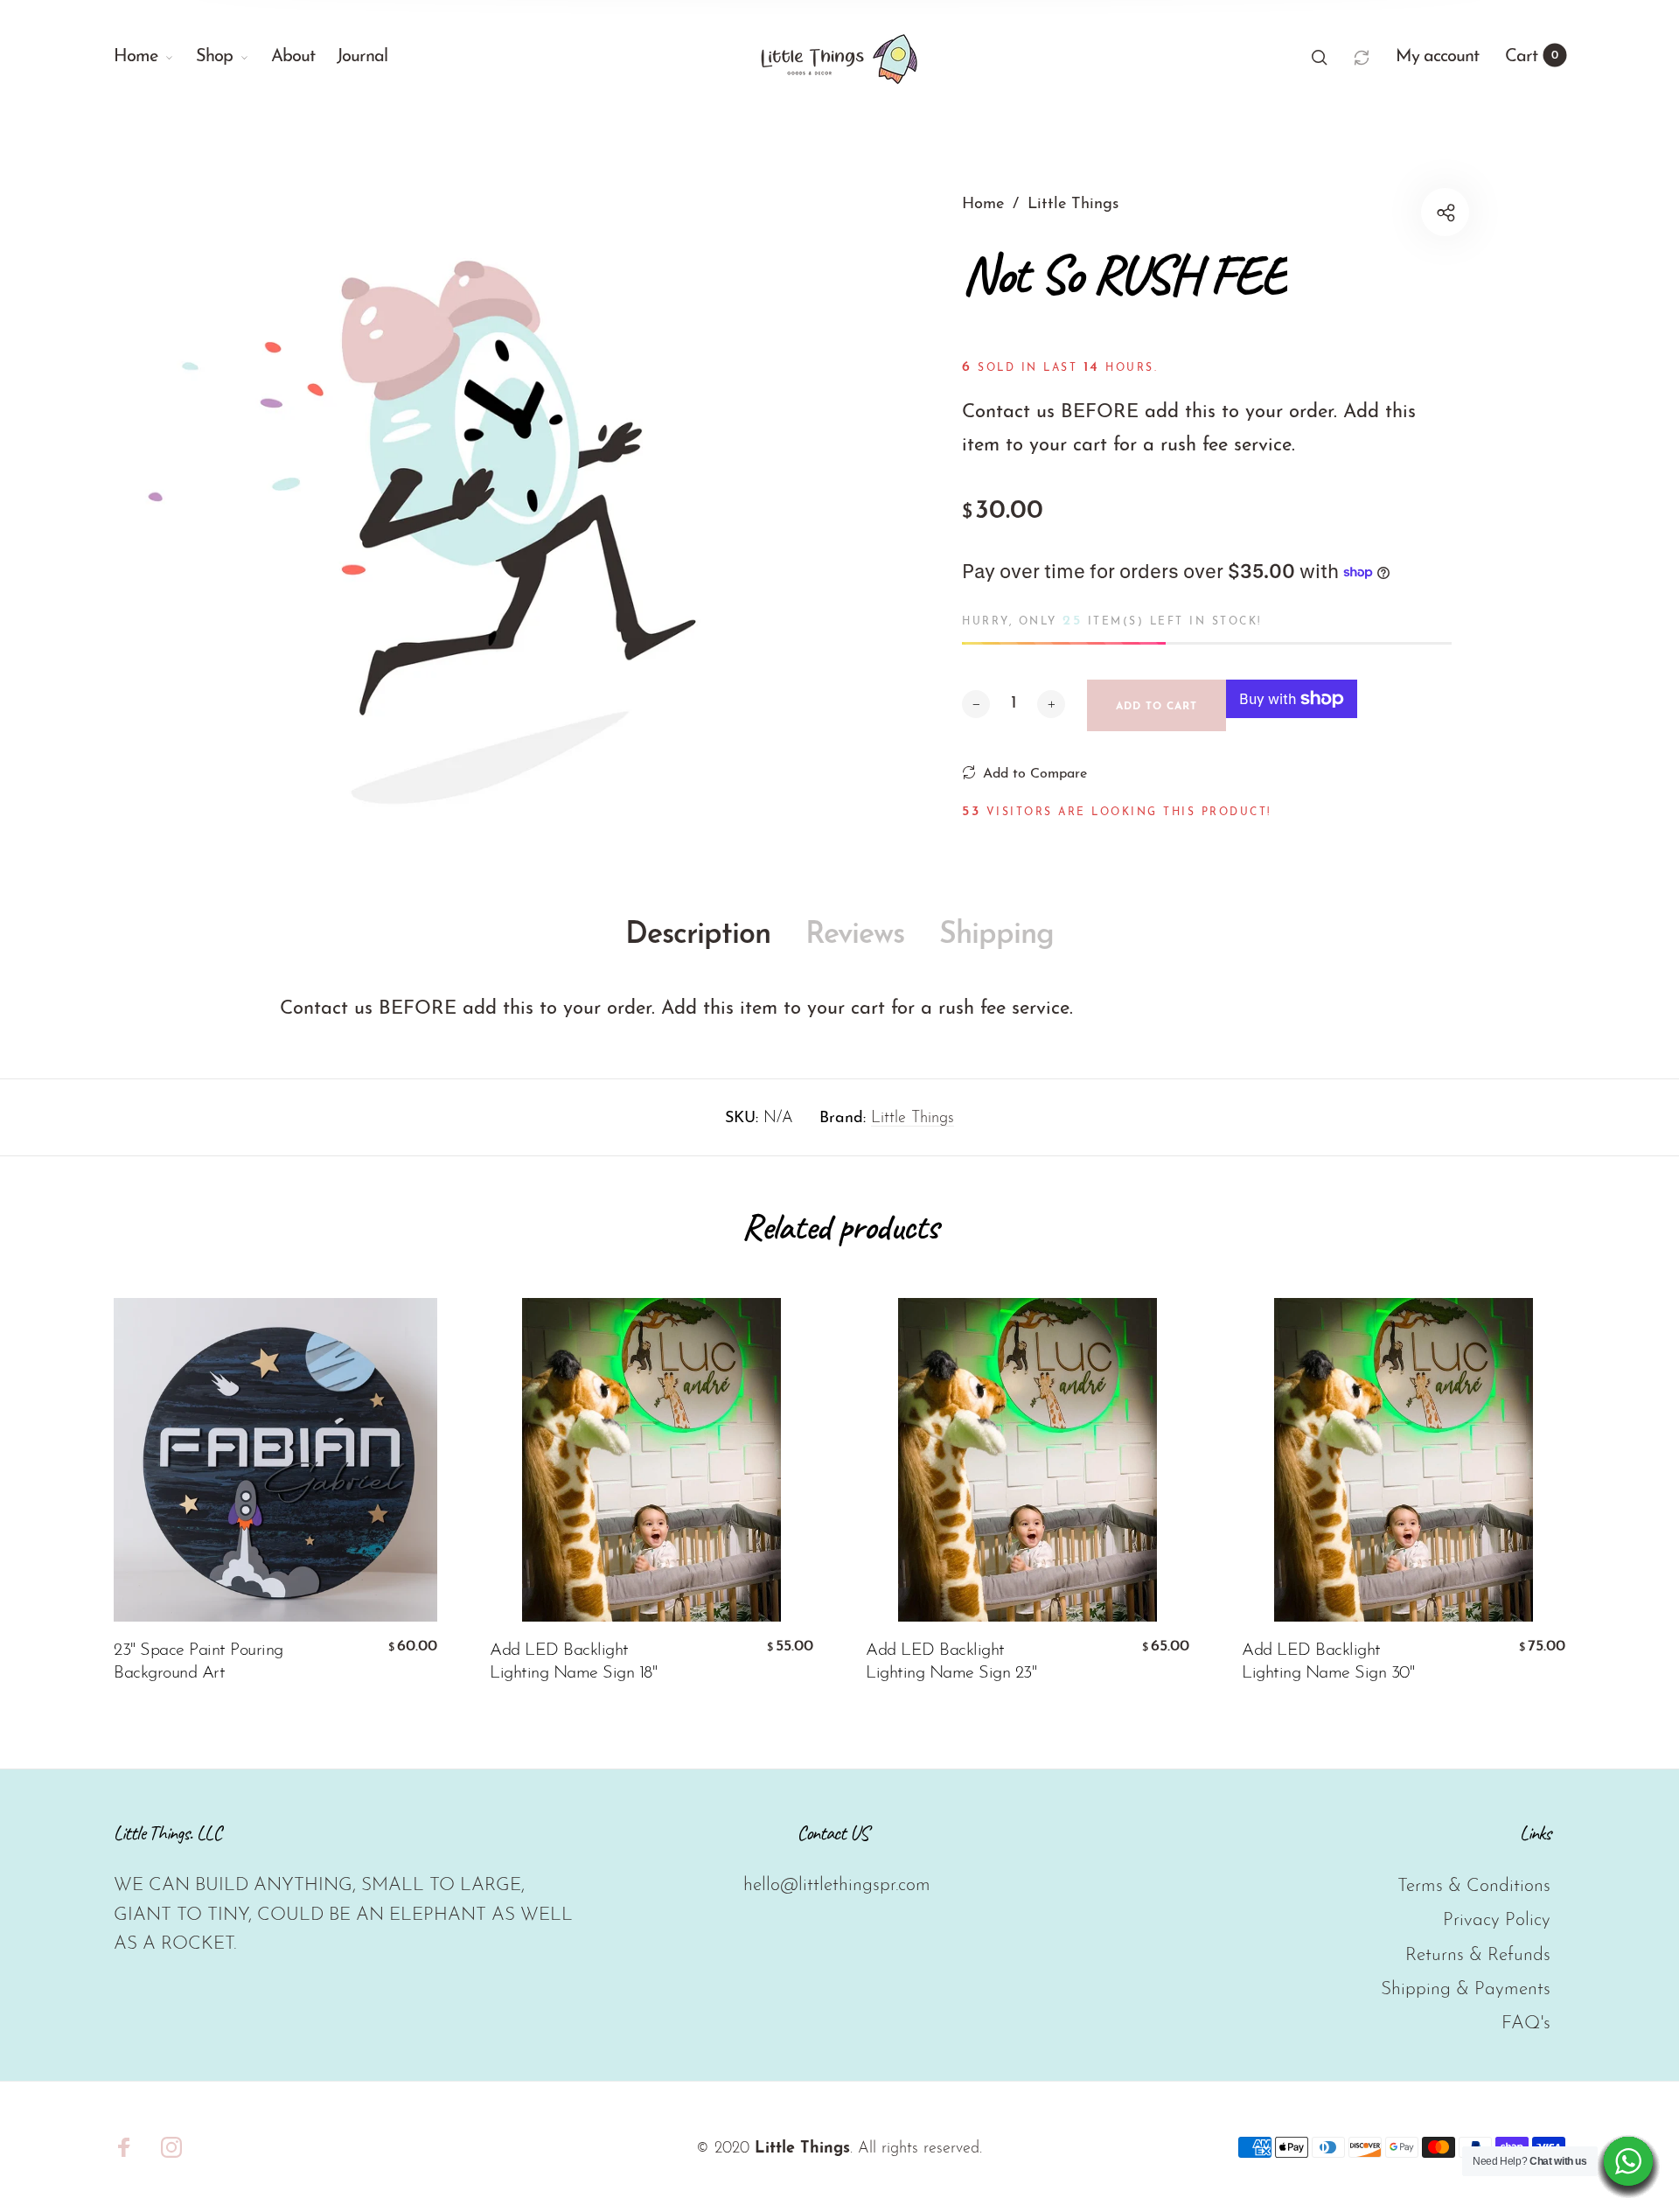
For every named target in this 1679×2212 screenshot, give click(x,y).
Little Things (913, 1119)
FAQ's (1526, 2024)
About (293, 57)
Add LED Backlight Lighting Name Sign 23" (951, 1662)
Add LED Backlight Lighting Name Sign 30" (1328, 1662)
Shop (214, 57)
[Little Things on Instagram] (171, 2147)
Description (698, 935)
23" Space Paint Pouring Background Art (199, 1662)
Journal (362, 57)
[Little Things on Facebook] (124, 2147)
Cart (1532, 57)
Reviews (855, 935)
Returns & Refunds (1478, 1955)
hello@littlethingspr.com (837, 1885)
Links (1535, 1833)
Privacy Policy (1497, 1920)
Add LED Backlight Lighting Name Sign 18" (573, 1662)
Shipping (996, 935)
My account (1437, 57)
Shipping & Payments (1466, 1989)
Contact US (833, 1833)
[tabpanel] (477, 499)
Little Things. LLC (167, 1833)
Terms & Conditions (1474, 1886)
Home (136, 57)
